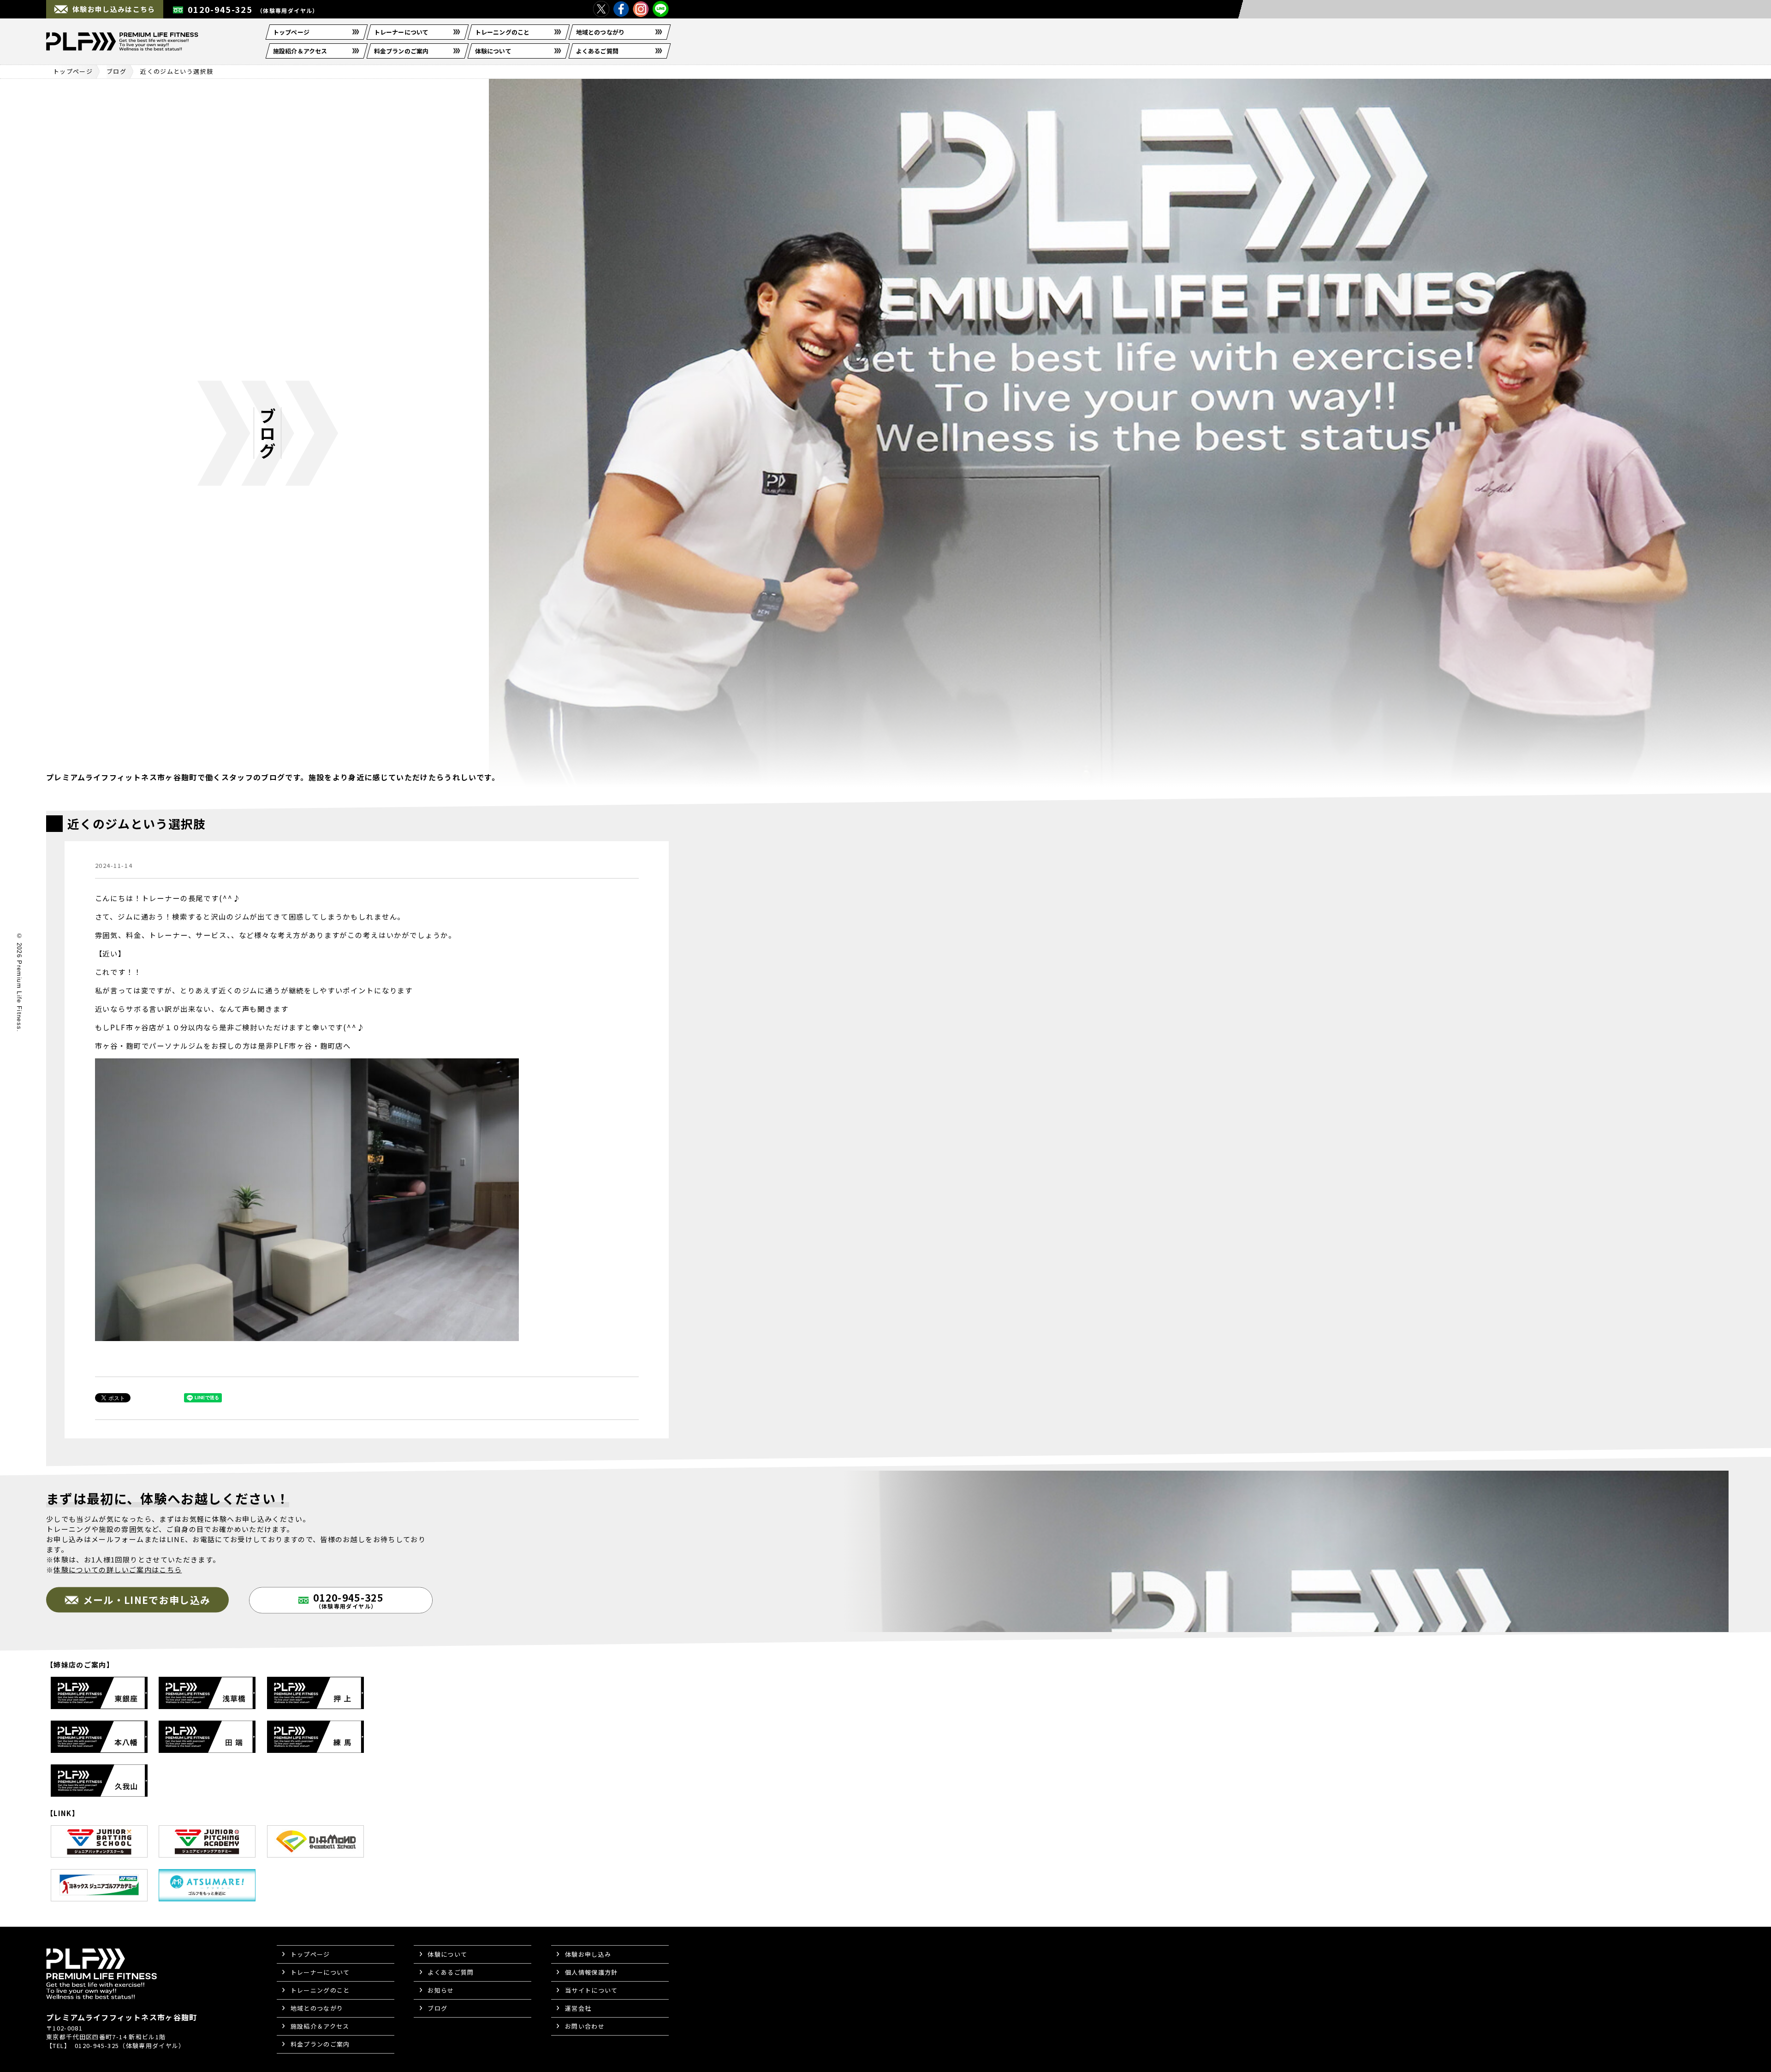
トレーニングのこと (502, 32)
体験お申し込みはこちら (114, 9)
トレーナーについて (401, 32)
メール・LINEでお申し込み (147, 1599)
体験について (493, 51)
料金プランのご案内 (401, 51)
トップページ (291, 32)
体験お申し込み (588, 1954)
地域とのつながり (600, 32)
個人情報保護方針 (591, 1972)
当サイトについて (591, 1990)
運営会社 (578, 2008)
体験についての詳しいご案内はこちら (118, 1569)
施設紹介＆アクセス (300, 51)
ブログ (116, 71)
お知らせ (441, 1990)
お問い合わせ (585, 2026)
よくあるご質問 (597, 51)
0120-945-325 (253, 9)
